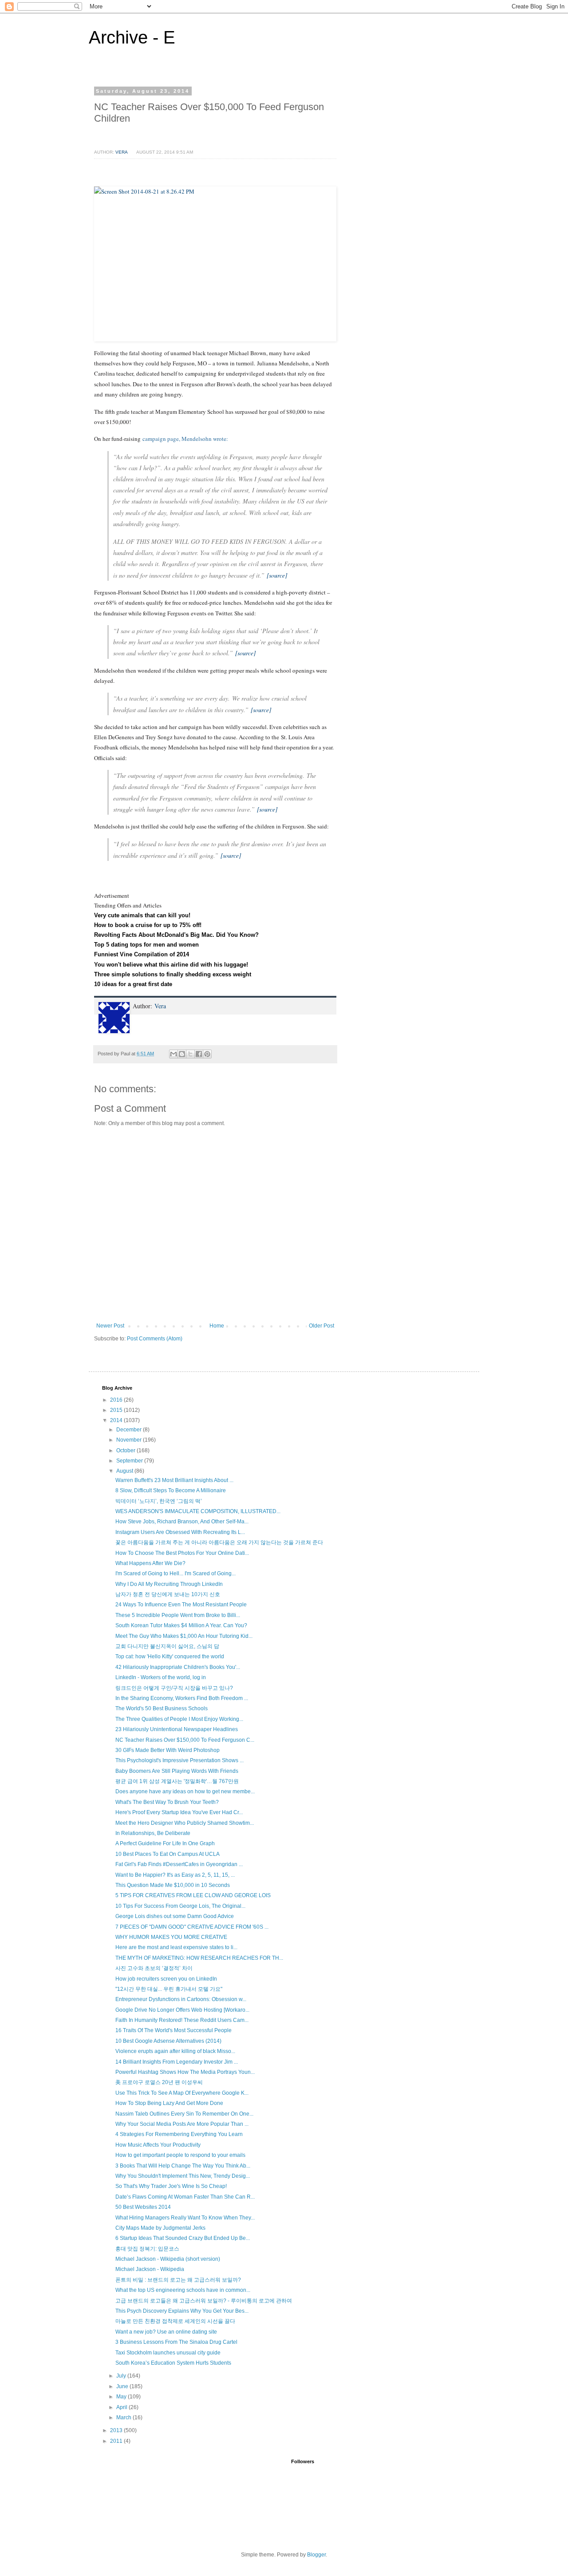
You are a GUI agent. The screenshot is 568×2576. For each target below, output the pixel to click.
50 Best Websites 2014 (143, 2207)
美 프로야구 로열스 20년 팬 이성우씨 (159, 2082)
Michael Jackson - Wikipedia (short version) (168, 2259)
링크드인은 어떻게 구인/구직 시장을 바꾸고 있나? (174, 1688)
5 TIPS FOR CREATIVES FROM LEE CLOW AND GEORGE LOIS (193, 1895)
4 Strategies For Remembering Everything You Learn (179, 2134)
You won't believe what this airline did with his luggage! (171, 965)
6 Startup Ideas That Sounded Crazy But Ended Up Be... (183, 2238)
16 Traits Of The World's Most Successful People (174, 2030)
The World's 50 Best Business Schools (162, 1708)
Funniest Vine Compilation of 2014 (142, 954)
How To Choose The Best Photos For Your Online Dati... (182, 1553)
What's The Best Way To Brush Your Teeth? (167, 1802)
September (130, 1461)
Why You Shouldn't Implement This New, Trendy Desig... (183, 2176)
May (122, 2397)
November (130, 1440)
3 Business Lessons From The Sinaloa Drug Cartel (176, 2342)
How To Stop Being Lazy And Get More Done (169, 2103)
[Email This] (174, 1054)
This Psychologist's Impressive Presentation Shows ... (179, 1760)
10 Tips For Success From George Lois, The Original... (180, 1906)
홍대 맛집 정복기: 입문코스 (147, 2249)
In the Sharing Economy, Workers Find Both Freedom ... (182, 1698)
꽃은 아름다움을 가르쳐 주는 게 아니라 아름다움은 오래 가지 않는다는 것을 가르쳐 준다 (219, 1542)
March (124, 2417)
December (130, 1430)
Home (217, 1326)
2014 (117, 1420)
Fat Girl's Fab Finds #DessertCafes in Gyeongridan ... (179, 1864)
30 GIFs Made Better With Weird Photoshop (168, 1750)
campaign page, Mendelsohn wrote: (186, 439)
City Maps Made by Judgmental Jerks (160, 2228)
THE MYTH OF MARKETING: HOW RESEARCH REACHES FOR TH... (199, 1958)
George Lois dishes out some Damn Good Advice (175, 1916)
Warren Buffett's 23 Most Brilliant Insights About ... (174, 1480)
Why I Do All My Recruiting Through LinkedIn (169, 1584)
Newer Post (110, 1326)
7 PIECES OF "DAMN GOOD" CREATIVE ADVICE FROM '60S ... (192, 1927)
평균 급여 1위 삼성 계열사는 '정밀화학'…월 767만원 (177, 1781)
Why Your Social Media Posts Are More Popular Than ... (182, 2124)
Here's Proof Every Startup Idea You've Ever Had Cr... (179, 1812)
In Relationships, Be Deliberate (153, 1833)
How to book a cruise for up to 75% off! (148, 925)
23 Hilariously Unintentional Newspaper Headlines (177, 1729)
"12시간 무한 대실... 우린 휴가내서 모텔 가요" (169, 1989)
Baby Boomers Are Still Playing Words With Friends (177, 1771)
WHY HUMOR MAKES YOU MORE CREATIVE (171, 1937)
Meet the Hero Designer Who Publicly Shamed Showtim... (185, 1823)
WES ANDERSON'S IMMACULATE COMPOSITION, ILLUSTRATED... (198, 1511)
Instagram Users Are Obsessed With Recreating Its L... (180, 1532)
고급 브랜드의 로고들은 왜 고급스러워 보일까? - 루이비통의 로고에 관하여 (204, 2301)
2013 (117, 2430)
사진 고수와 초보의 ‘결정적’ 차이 (154, 1968)
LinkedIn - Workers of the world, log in (161, 1677)
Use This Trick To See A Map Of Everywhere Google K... (182, 2093)
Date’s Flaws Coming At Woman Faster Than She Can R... (185, 2197)
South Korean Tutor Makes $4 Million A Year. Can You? (181, 1625)
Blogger (316, 2555)
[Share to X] (190, 1054)
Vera (160, 1006)
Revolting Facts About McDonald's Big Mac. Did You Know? (176, 935)
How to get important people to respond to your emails (180, 2155)
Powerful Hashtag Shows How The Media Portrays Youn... (185, 2072)
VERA (122, 152)
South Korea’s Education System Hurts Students (173, 2363)
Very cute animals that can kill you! (142, 915)
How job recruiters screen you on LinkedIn (166, 1979)
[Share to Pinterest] (207, 1054)
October (126, 1450)
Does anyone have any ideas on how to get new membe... (185, 1791)
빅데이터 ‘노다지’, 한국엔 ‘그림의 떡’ (159, 1501)
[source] (277, 575)
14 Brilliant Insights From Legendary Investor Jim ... (177, 2062)
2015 (117, 1410)
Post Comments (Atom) (155, 1339)
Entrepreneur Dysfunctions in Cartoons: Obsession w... (181, 1999)
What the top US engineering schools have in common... (183, 2290)
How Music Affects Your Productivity (158, 2145)
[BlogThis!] (182, 1054)
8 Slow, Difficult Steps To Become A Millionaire (171, 1490)
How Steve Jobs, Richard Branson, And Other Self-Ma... (182, 1522)
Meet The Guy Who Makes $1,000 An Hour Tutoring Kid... (184, 1636)
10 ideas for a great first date (133, 984)
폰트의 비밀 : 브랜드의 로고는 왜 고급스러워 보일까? (178, 2280)
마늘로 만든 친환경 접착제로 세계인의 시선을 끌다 (175, 2321)
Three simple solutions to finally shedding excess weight (173, 974)
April (122, 2407)
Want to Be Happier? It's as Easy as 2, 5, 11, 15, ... (175, 1875)
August (125, 1471)
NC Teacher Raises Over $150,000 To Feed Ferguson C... (185, 1740)
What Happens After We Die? (150, 1563)
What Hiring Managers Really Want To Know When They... (185, 2218)
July (122, 2376)
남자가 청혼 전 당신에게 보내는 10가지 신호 (168, 1594)
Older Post (321, 1326)
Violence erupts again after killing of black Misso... (175, 2051)
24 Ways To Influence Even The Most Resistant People (181, 1605)
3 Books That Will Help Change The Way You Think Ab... (183, 2166)
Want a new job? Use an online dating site (166, 2332)
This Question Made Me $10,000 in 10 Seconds (173, 1885)
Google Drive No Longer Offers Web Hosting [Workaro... (182, 2010)
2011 (117, 2441)
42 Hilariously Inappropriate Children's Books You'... (178, 1667)
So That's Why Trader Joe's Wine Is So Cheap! (171, 2186)
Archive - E (132, 37)
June (123, 2386)
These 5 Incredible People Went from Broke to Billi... (178, 1615)
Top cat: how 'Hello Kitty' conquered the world (170, 1657)
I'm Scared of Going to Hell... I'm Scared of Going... (176, 1573)
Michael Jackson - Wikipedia (150, 2269)
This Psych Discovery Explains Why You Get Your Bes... (182, 2311)
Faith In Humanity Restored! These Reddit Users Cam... (182, 2020)
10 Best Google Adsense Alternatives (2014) (168, 2041)
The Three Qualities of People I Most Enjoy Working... (179, 1719)
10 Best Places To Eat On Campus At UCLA (168, 1854)
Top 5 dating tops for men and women (146, 945)
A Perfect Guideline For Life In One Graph (165, 1843)
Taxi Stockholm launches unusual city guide (168, 2353)
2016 (117, 1400)
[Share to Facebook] (199, 1054)
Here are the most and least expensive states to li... (176, 1947)
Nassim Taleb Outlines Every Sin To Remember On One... (184, 2114)
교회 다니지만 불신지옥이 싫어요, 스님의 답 (167, 1646)
